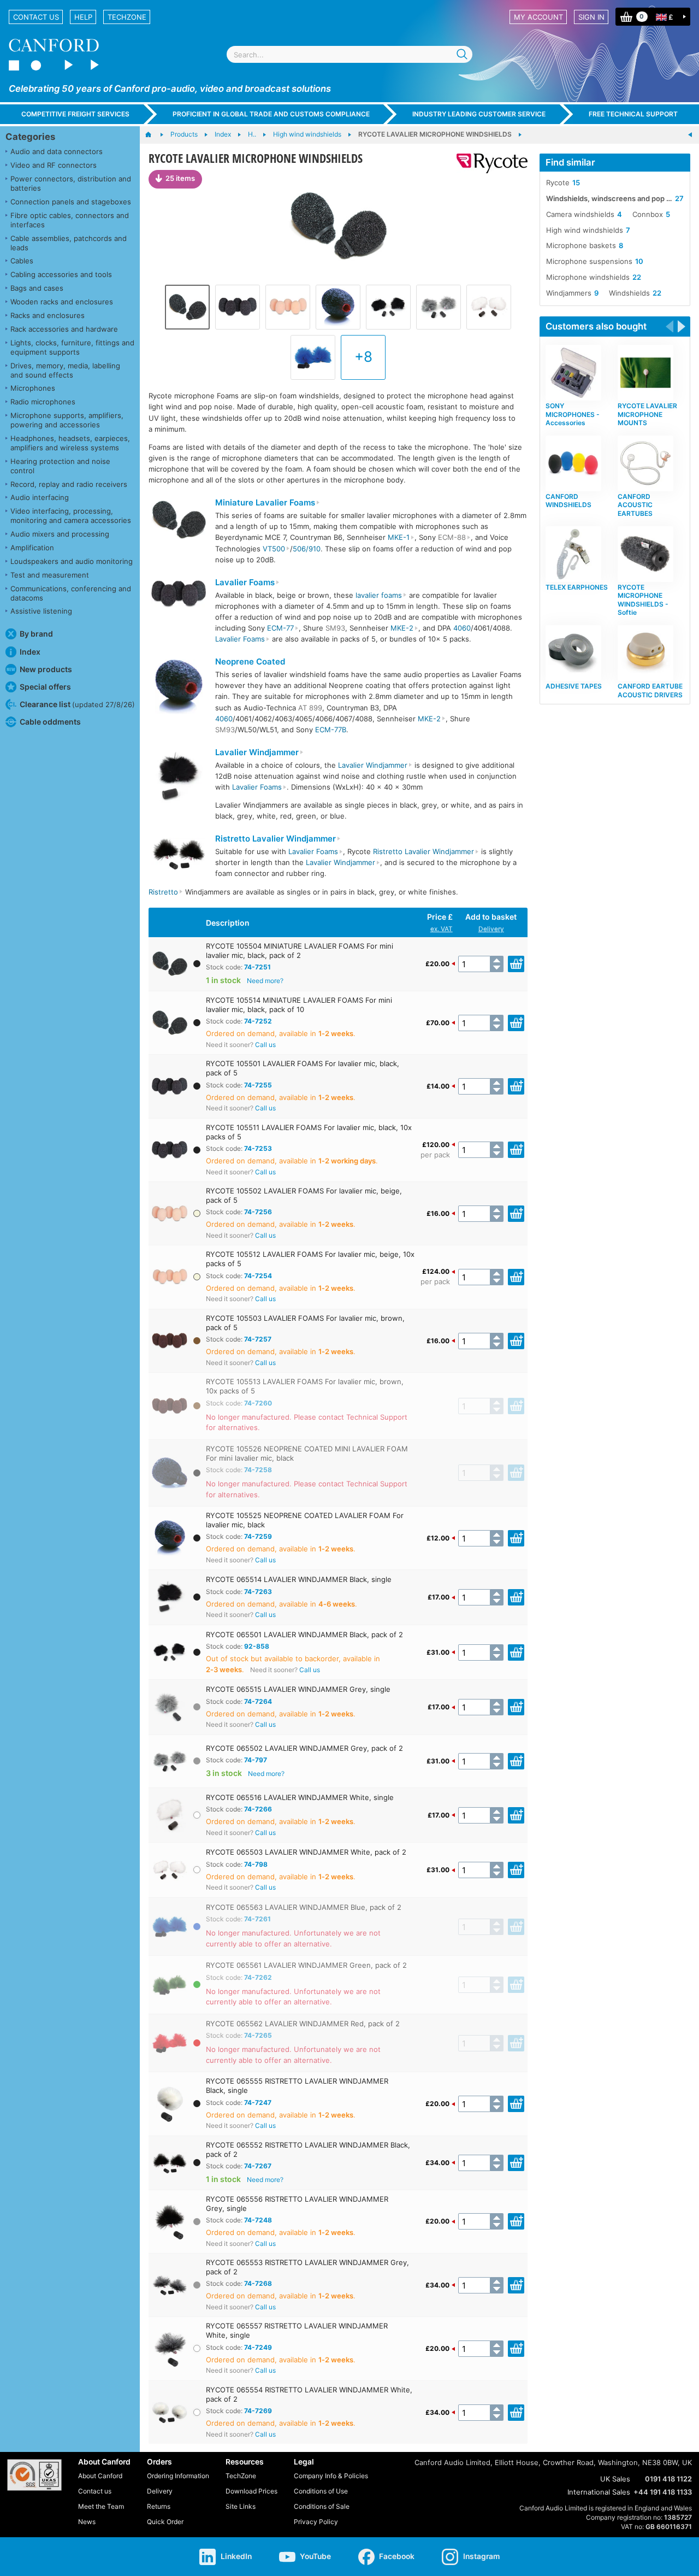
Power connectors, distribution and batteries (71, 183)
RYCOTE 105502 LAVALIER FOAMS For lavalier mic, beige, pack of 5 (304, 1195)
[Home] (154, 135)
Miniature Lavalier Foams (265, 503)
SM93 (335, 628)
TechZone (127, 17)
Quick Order (165, 2522)
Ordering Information (178, 2476)
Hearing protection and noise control (60, 466)
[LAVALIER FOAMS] (179, 595)
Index (30, 652)
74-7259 (258, 1536)
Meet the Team (101, 2506)
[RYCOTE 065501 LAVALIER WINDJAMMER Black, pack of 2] (388, 307)
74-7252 (258, 1021)
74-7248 (258, 2220)
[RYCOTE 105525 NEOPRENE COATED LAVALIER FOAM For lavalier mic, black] (338, 307)
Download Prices (251, 2491)
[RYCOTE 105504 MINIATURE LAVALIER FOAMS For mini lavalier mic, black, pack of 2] (338, 225)
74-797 (256, 1760)
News (87, 2522)
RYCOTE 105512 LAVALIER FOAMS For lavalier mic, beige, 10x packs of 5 (310, 1259)
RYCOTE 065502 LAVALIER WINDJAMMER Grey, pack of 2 (304, 1748)
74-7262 (258, 1977)
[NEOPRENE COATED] (179, 688)
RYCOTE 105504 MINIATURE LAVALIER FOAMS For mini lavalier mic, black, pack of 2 (300, 951)
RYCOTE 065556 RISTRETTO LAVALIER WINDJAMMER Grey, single (297, 2204)
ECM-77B (331, 730)
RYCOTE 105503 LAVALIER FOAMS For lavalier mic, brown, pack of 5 (305, 1323)
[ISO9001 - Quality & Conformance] (34, 2475)
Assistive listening (41, 611)
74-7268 (258, 2283)
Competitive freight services (75, 114)
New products (46, 669)
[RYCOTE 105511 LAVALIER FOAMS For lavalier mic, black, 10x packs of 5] (238, 307)
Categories (30, 137)
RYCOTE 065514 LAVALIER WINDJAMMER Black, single (299, 1579)
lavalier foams (379, 595)
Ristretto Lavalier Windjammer (276, 839)
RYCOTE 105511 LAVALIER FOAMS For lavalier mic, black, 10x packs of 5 (309, 1132)
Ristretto (163, 892)
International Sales (599, 2492)
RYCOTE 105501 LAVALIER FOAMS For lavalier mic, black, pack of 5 (303, 1068)
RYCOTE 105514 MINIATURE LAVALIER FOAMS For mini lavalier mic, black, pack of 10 (299, 1005)
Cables (22, 261)
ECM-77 (280, 628)
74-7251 (257, 967)
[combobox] (349, 54)
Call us (265, 1045)
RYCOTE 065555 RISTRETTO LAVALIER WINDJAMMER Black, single (297, 2086)
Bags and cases (37, 288)
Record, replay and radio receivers (69, 484)
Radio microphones (43, 402)
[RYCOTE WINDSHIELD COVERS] (690, 135)
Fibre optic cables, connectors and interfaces (70, 220)
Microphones (33, 388)
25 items (180, 178)
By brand (36, 634)
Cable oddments (50, 722)
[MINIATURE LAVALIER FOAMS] (179, 521)
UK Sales (615, 2479)
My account (538, 17)
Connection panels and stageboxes (71, 202)
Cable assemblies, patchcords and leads (69, 243)
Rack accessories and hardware (64, 329)
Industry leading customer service (479, 114)
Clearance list (77, 704)
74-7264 (258, 1701)
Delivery (491, 929)
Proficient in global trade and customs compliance (271, 114)
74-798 (256, 1864)
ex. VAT (442, 929)
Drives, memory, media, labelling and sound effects (65, 370)
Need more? (265, 981)
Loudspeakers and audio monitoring (72, 561)
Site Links (241, 2506)
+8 (363, 357)
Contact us (36, 17)
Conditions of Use (321, 2491)
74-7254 (258, 1276)
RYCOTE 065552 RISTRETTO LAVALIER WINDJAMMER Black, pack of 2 (308, 2149)
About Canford (100, 2476)
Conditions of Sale (322, 2506)
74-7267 (258, 2166)
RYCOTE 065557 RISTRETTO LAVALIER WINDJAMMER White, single (297, 2330)
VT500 (274, 549)
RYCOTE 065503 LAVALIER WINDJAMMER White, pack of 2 (306, 1852)
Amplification (32, 548)
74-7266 (258, 1809)
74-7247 (258, 2102)
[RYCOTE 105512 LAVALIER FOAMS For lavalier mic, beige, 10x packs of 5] (288, 307)
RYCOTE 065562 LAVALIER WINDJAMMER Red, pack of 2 (303, 2024)
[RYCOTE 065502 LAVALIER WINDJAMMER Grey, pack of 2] (439, 307)
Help (83, 17)
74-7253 (258, 1148)
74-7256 (258, 1212)
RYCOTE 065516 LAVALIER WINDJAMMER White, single (300, 1797)
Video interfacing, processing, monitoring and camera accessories (71, 516)
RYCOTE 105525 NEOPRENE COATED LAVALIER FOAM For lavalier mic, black (305, 1520)
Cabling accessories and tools (61, 274)
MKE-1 (399, 537)
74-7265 (258, 2035)
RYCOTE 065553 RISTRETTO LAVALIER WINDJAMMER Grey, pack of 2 (307, 2267)
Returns (159, 2506)
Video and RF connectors (54, 165)
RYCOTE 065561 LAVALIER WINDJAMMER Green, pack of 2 (306, 1965)
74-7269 (258, 2411)
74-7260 (258, 1403)
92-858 (257, 1646)
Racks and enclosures (48, 315)
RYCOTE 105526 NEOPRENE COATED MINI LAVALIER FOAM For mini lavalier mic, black (307, 1453)
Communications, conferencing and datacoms (71, 593)
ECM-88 (452, 537)
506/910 (307, 549)
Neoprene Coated (250, 661)
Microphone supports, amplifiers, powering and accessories (67, 420)
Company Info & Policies (331, 2476)
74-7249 (258, 2347)
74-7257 (258, 1339)
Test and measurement (50, 575)
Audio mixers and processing (60, 534)
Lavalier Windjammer (257, 752)
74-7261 (257, 1919)
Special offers (45, 687)
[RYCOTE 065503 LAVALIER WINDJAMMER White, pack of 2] (489, 307)
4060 (462, 628)
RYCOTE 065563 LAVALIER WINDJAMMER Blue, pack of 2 (304, 1907)
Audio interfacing (40, 497)
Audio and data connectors (57, 151)
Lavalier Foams (245, 583)
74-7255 (258, 1085)
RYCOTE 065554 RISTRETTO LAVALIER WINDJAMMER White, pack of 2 (309, 2394)
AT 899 (310, 708)
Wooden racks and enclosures (62, 302)
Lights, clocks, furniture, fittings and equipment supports (72, 347)
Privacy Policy (316, 2522)
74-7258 (258, 1470)
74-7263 (258, 1592)
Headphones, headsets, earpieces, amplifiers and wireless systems (70, 443)
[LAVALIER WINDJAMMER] (179, 779)
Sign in (591, 17)
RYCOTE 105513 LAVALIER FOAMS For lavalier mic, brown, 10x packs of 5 (305, 1386)
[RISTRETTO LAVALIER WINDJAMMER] (179, 855)
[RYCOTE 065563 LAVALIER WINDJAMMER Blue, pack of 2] (313, 357)
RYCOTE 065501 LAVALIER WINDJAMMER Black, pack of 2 (304, 1634)
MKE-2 (402, 628)
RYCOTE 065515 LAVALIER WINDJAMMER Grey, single (298, 1689)
